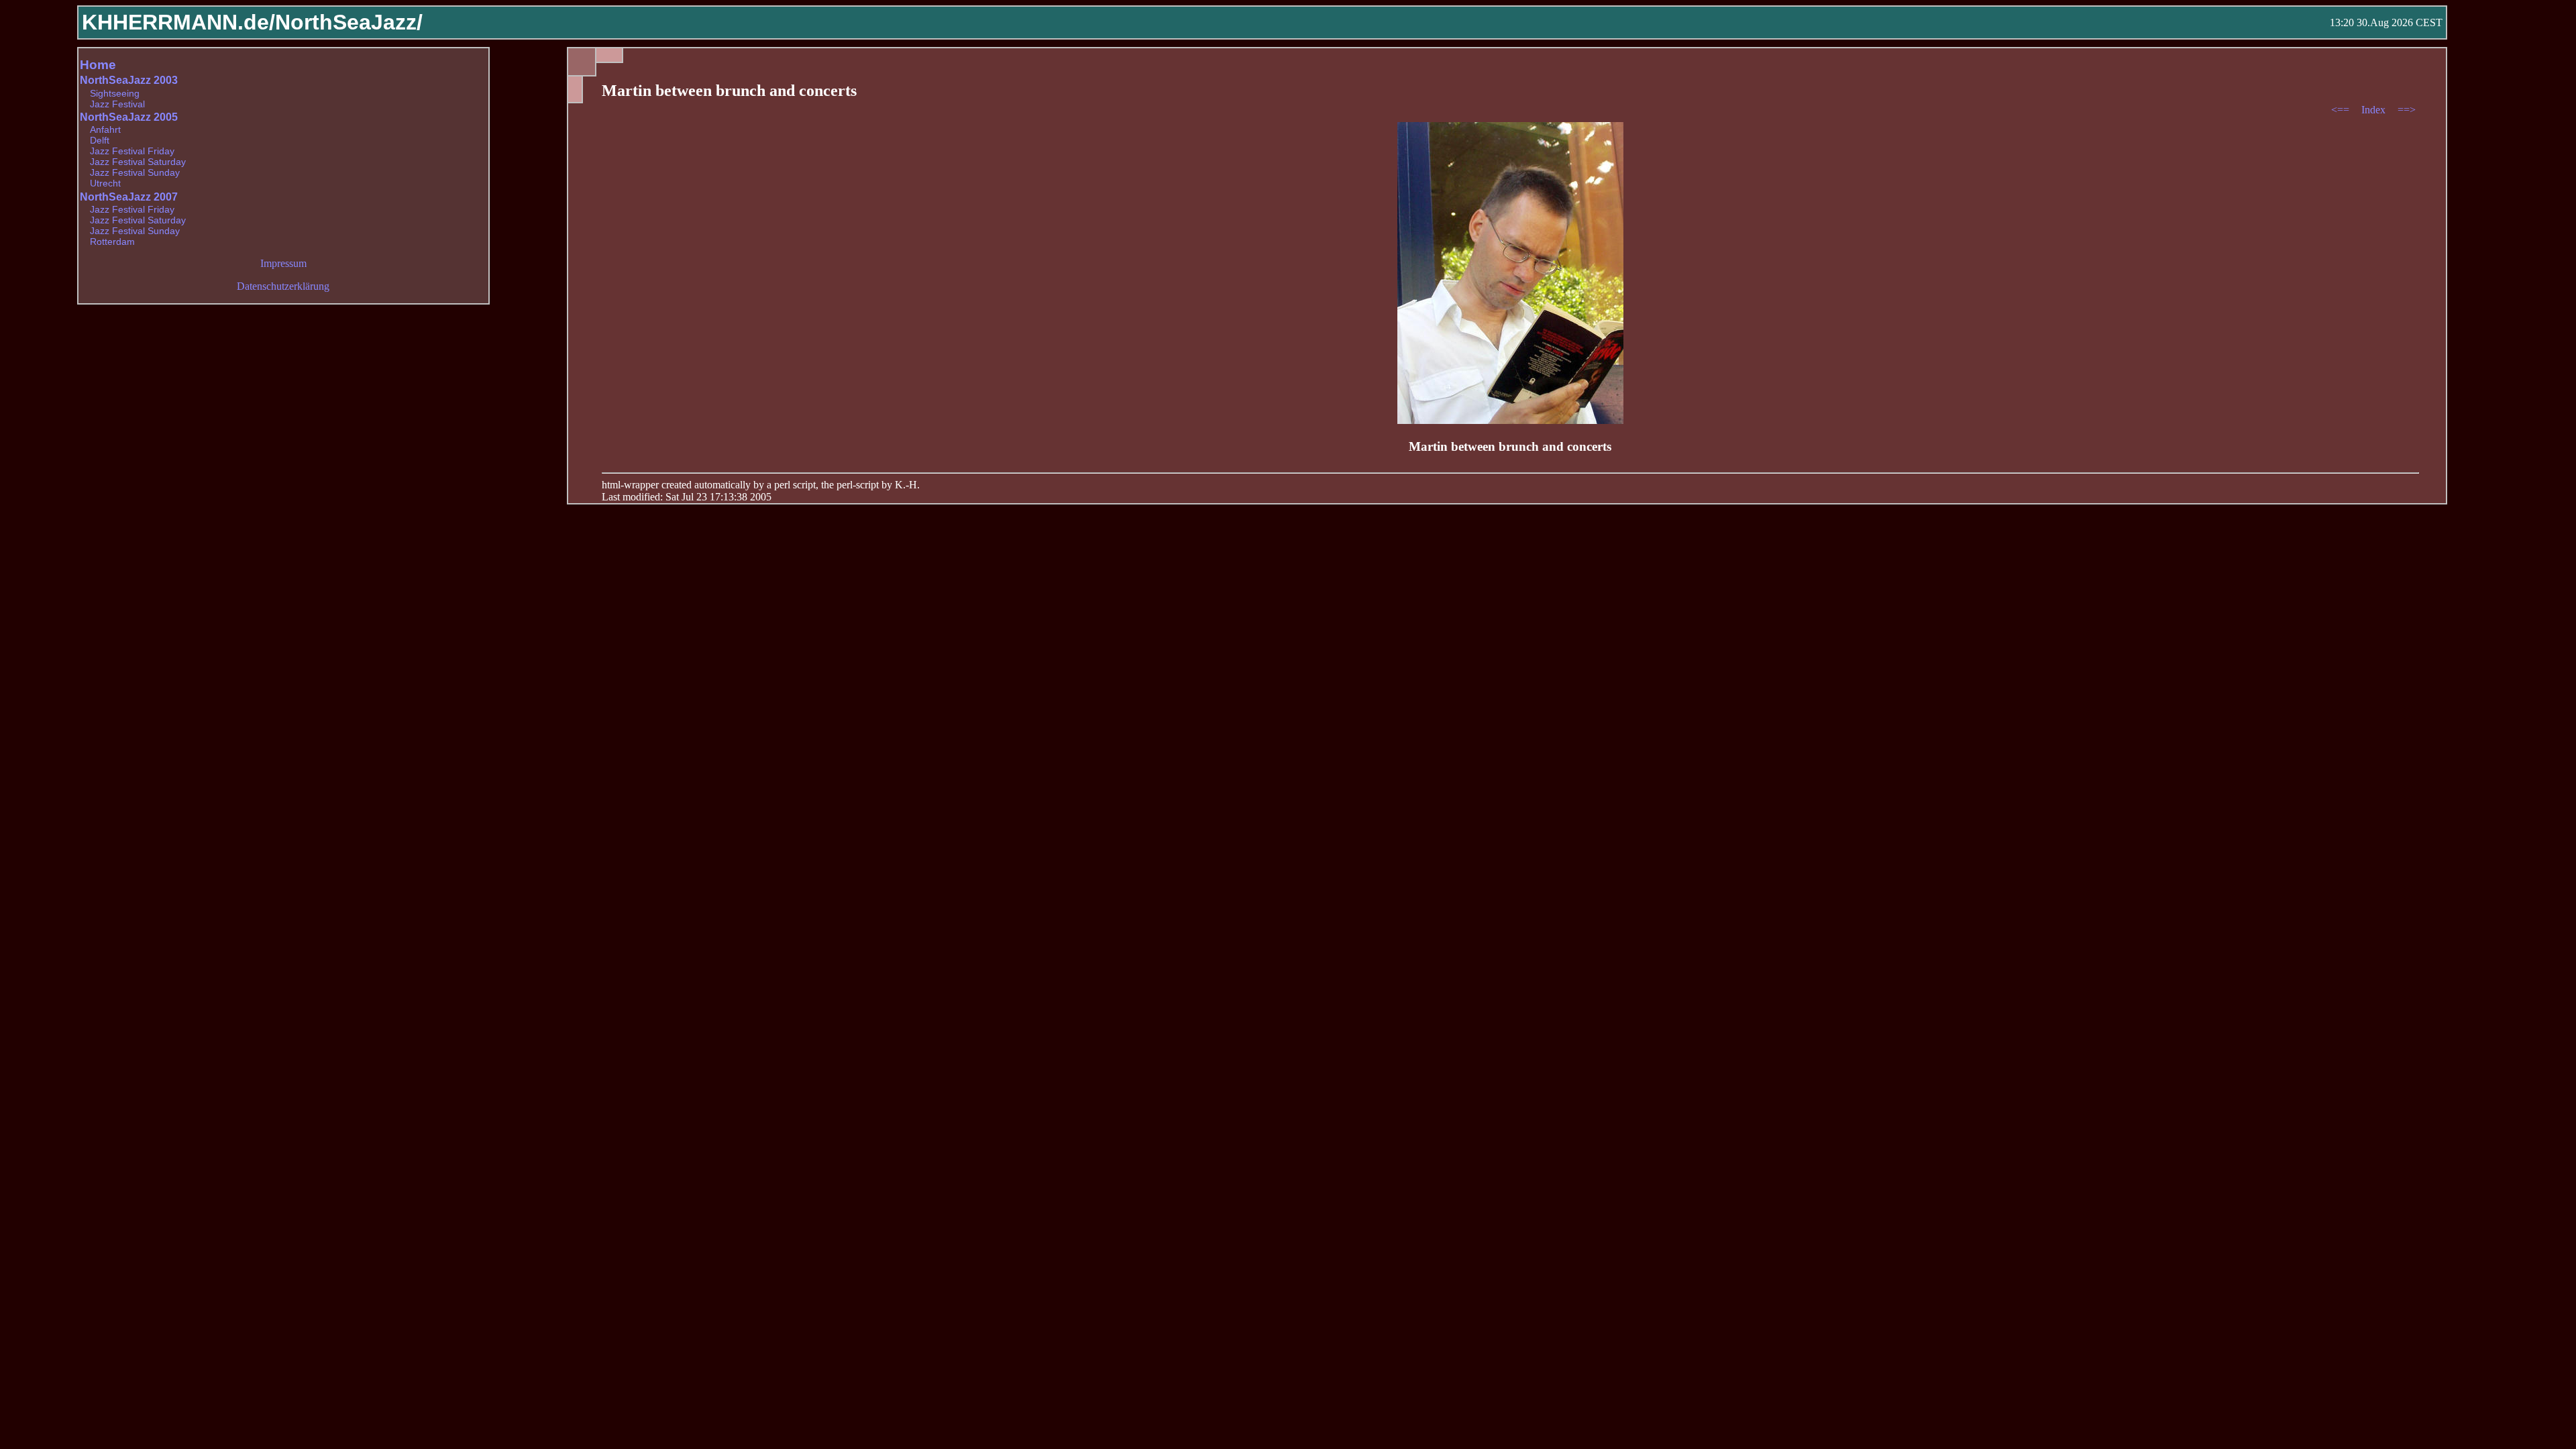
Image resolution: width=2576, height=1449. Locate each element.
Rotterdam (112, 241)
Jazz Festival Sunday (135, 172)
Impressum (283, 263)
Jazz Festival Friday (132, 151)
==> (2407, 110)
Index (2375, 110)
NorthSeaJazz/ (349, 22)
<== (2342, 110)
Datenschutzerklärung (283, 286)
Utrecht (105, 183)
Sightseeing (115, 93)
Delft (100, 140)
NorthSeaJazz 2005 (129, 117)
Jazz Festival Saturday (138, 162)
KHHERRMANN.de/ (178, 22)
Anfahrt (105, 129)
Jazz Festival (117, 104)
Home (98, 65)
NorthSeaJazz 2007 (129, 197)
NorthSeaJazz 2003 (129, 80)
